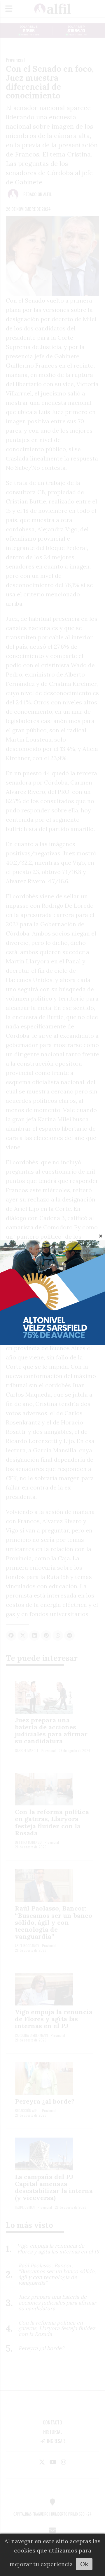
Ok (84, 2564)
